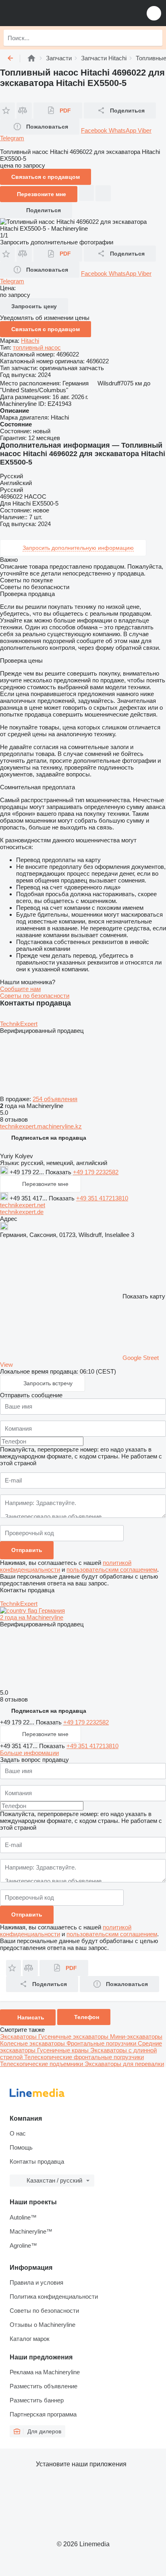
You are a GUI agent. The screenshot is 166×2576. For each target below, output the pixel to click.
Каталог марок (30, 2339)
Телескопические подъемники (42, 2064)
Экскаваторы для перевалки (124, 2064)
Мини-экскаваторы (136, 2036)
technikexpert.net (23, 1205)
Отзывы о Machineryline (43, 2325)
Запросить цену (34, 306)
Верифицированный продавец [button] (42, 1031)
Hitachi (30, 341)
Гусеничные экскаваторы (74, 2036)
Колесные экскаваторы (33, 2043)
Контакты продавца (37, 2161)
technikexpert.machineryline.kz (41, 1126)
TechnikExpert (19, 1024)
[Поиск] (154, 38)
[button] (154, 13)
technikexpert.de (22, 1212)
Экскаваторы (19, 2036)
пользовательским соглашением (112, 1570)
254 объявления (55, 1099)
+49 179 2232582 (96, 1172)
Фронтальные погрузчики (102, 2043)
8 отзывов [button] (14, 1119)
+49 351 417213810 (102, 1198)
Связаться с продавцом (46, 329)
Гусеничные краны (64, 2050)
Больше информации (29, 1753)
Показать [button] (59, 1172)
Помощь (21, 2147)
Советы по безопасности (35, 996)
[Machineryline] (31, 58)
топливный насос (37, 347)
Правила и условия (36, 2282)
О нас (18, 2133)
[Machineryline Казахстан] (56, 13)
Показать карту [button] (144, 1296)
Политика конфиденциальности (54, 2296)
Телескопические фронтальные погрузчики (84, 2057)
